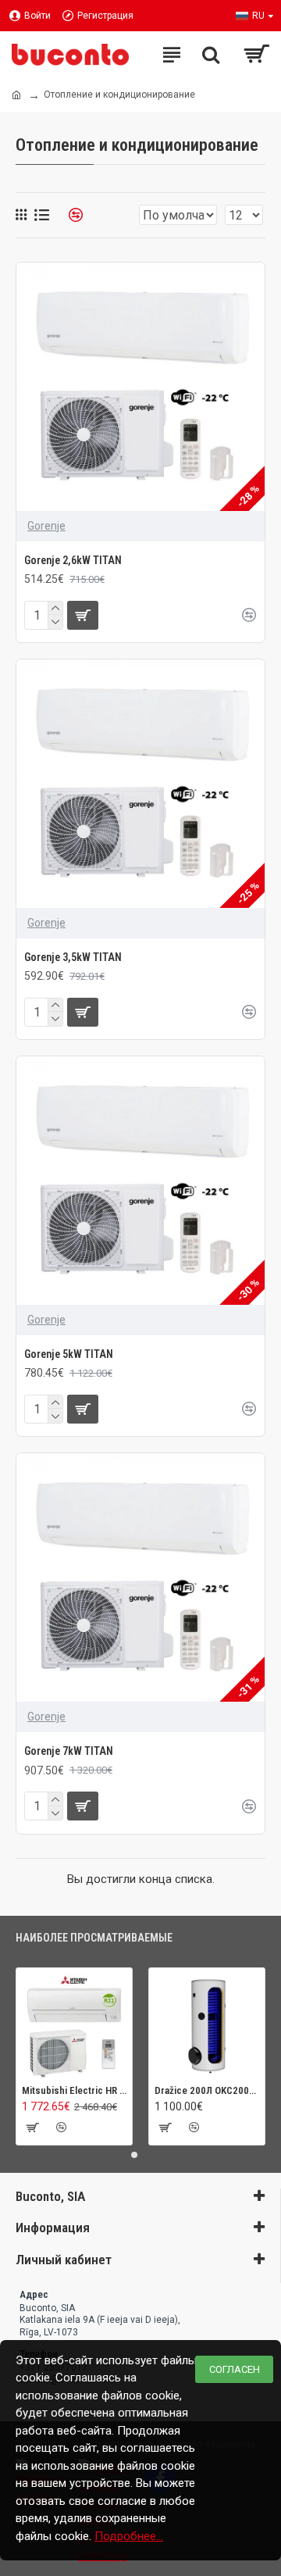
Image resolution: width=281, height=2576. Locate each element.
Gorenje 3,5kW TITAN (73, 957)
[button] (134, 2155)
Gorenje (46, 526)
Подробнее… (129, 2536)
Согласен (235, 2369)
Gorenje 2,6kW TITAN (73, 560)
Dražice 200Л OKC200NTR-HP (207, 2090)
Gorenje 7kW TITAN (69, 1751)
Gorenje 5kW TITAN (69, 1354)
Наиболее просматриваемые (94, 1938)
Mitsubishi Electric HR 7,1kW (74, 2090)
